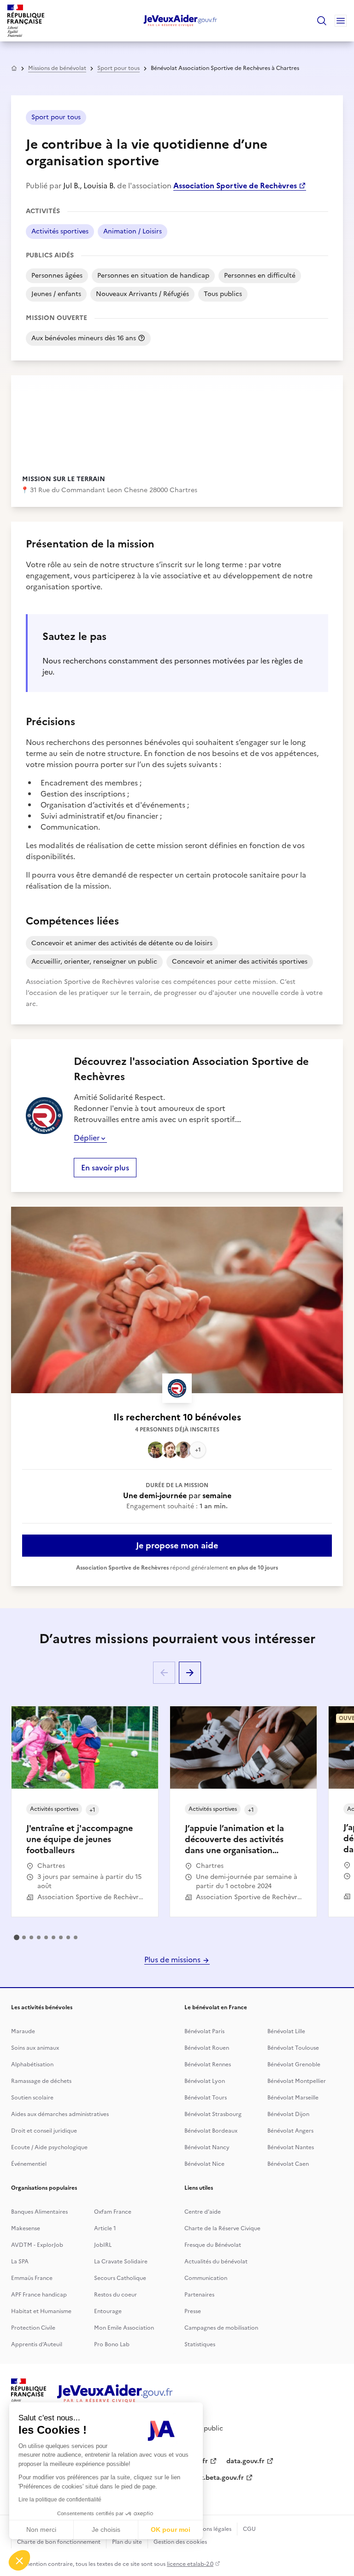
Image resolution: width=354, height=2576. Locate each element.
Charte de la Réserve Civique (222, 2228)
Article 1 (105, 2228)
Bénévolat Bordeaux (211, 2131)
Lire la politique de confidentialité (60, 2500)
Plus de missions (173, 1960)
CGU (249, 2529)
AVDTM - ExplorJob (37, 2245)
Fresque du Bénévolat (213, 2245)
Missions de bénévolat (57, 68)
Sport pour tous (118, 68)
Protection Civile (33, 2328)
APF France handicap (39, 2295)
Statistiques (200, 2344)
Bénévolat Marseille (293, 2098)
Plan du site (127, 2542)
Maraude (23, 2031)
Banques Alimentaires (39, 2212)
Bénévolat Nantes (291, 2147)
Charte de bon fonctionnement (59, 2542)
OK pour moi (171, 2529)
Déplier (87, 1138)
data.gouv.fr (245, 2461)
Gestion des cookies (180, 2542)
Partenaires (199, 2295)
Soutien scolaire (32, 2098)
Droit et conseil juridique (44, 2131)
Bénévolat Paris (204, 2031)
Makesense (26, 2228)
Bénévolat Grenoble (294, 2064)
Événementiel (29, 2164)
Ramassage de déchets (41, 2081)
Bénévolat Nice (204, 2164)
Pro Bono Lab (112, 2344)
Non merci (41, 2529)
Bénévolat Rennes (208, 2064)
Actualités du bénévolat (216, 2262)
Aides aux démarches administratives (60, 2114)
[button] (19, 2560)
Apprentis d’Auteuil (37, 2344)
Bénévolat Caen (288, 2164)
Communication (206, 2278)
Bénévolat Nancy (207, 2147)
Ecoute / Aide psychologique (49, 2147)
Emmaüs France (32, 2278)
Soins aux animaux (35, 2048)
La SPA (20, 2262)
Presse (193, 2311)
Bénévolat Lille (286, 2031)
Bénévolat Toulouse (293, 2048)
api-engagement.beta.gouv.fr (198, 2478)
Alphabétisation (32, 2064)
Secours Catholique (120, 2278)
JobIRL (103, 2245)
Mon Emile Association (124, 2328)
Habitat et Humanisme (41, 2311)
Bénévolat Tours (206, 2098)
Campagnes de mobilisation (221, 2328)
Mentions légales (209, 2529)
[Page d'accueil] (180, 21)
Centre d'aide (203, 2212)
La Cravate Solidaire (121, 2262)
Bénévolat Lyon (205, 2081)
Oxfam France (113, 2212)
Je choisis (106, 2529)
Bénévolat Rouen (207, 2048)
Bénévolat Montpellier (297, 2081)
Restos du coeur (115, 2295)
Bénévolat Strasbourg (213, 2114)
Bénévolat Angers (290, 2131)
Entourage (108, 2311)
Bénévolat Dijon (288, 2114)
